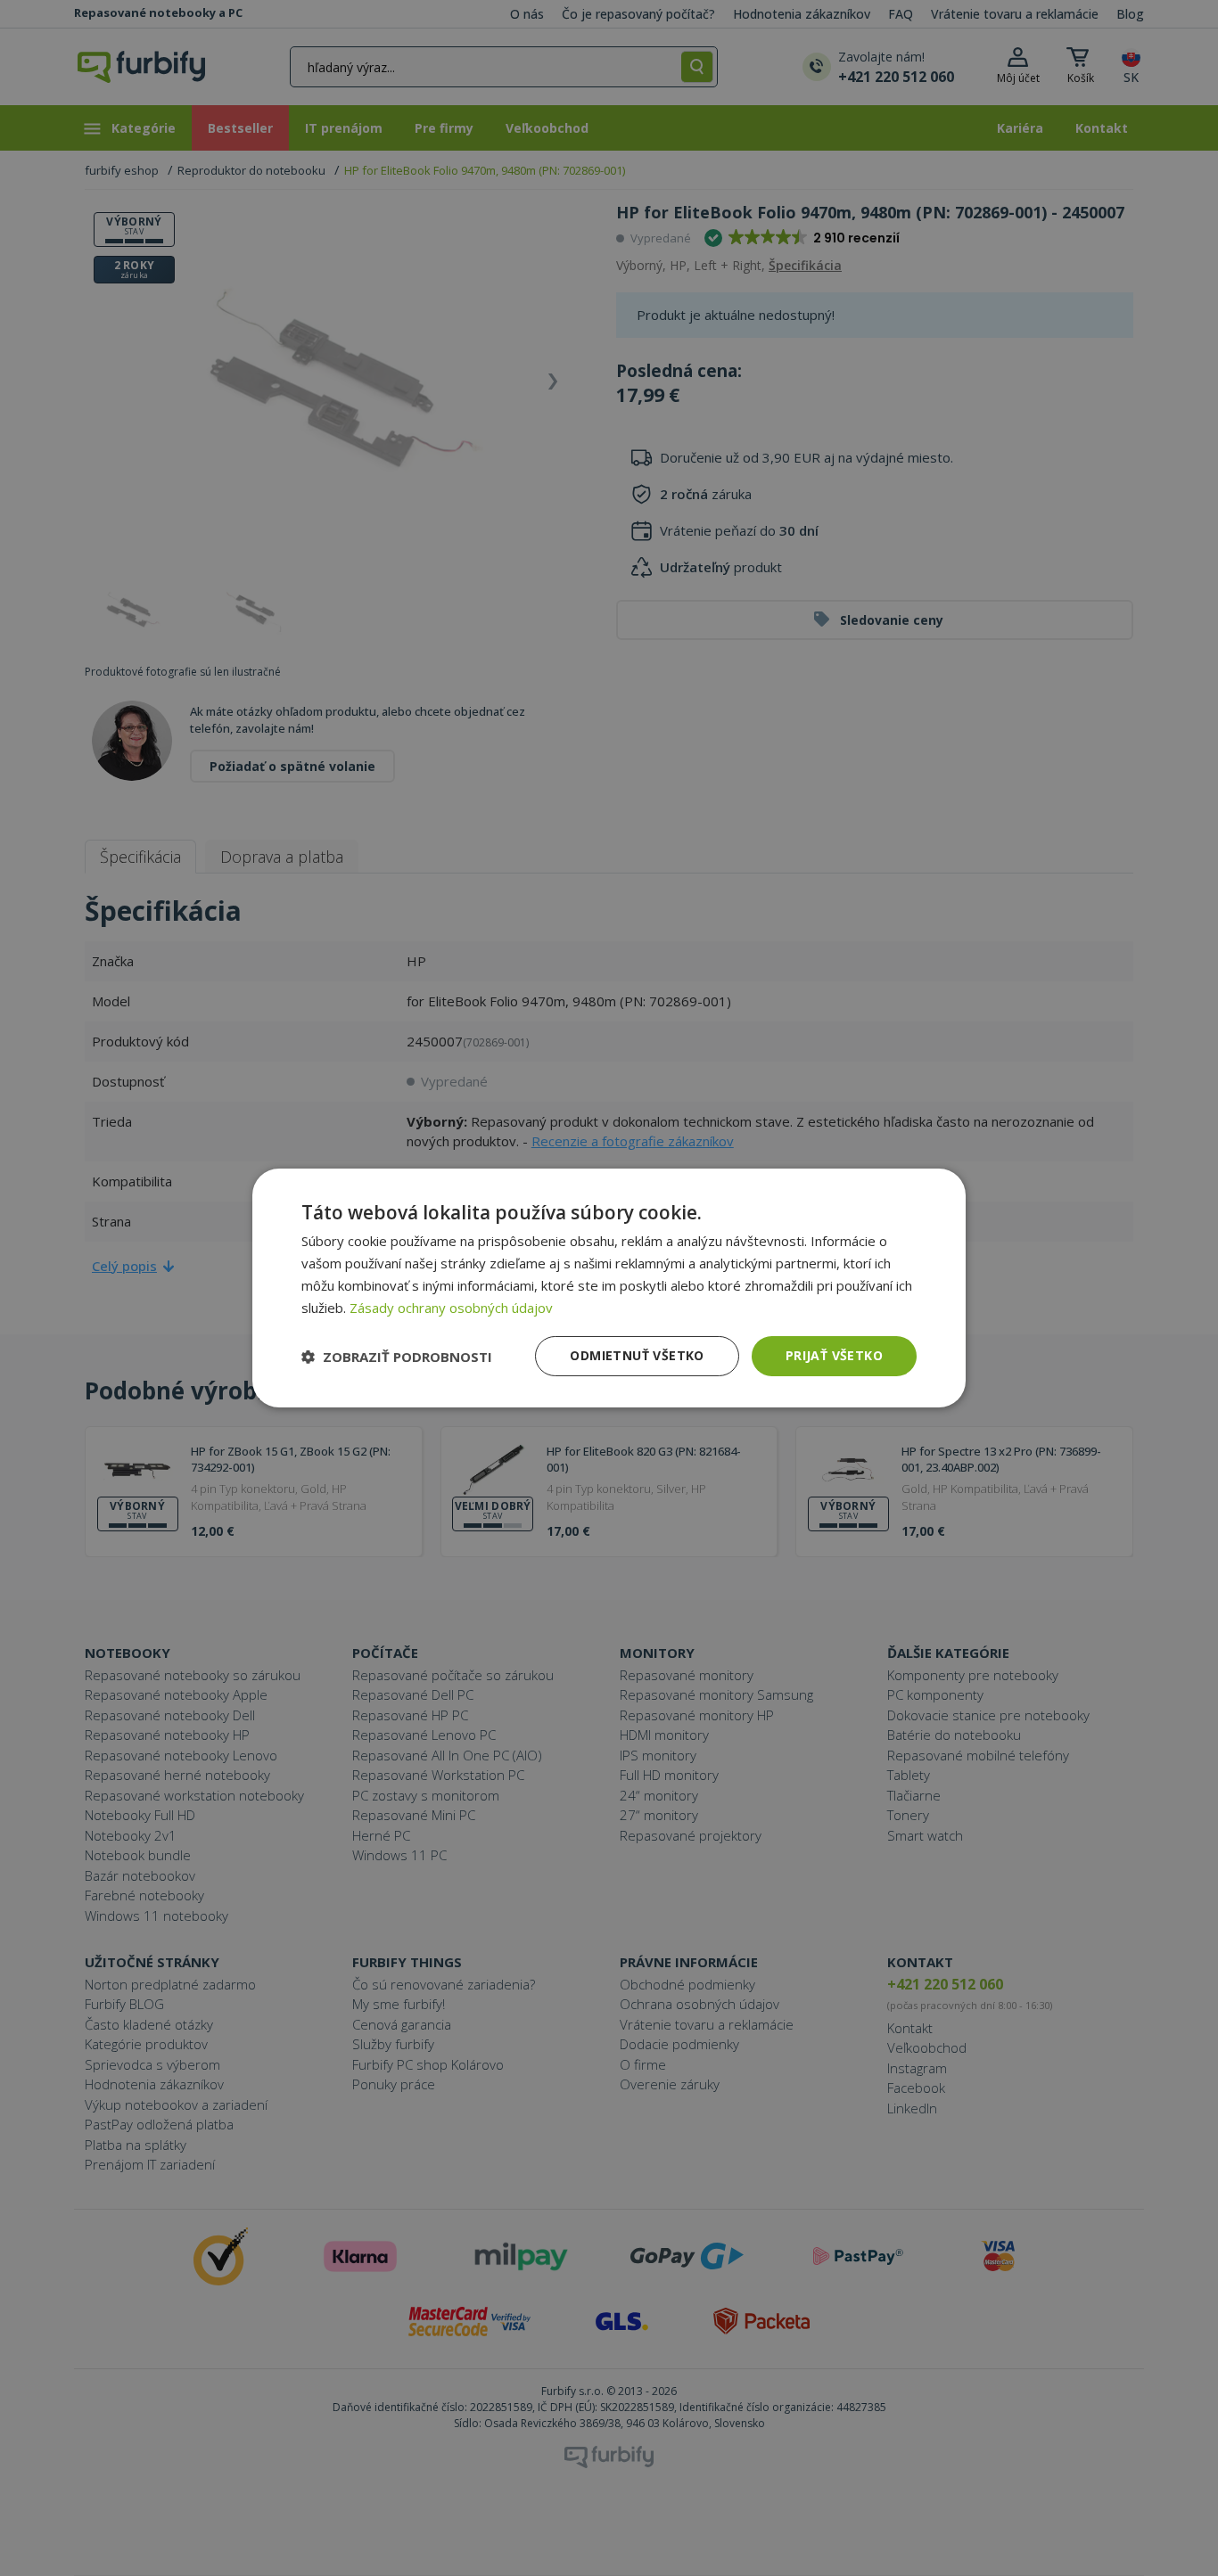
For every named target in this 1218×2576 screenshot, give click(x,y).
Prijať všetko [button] (834, 1355)
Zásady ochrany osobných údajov (451, 1308)
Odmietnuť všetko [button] (637, 1355)
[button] (397, 1357)
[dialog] (609, 1288)
